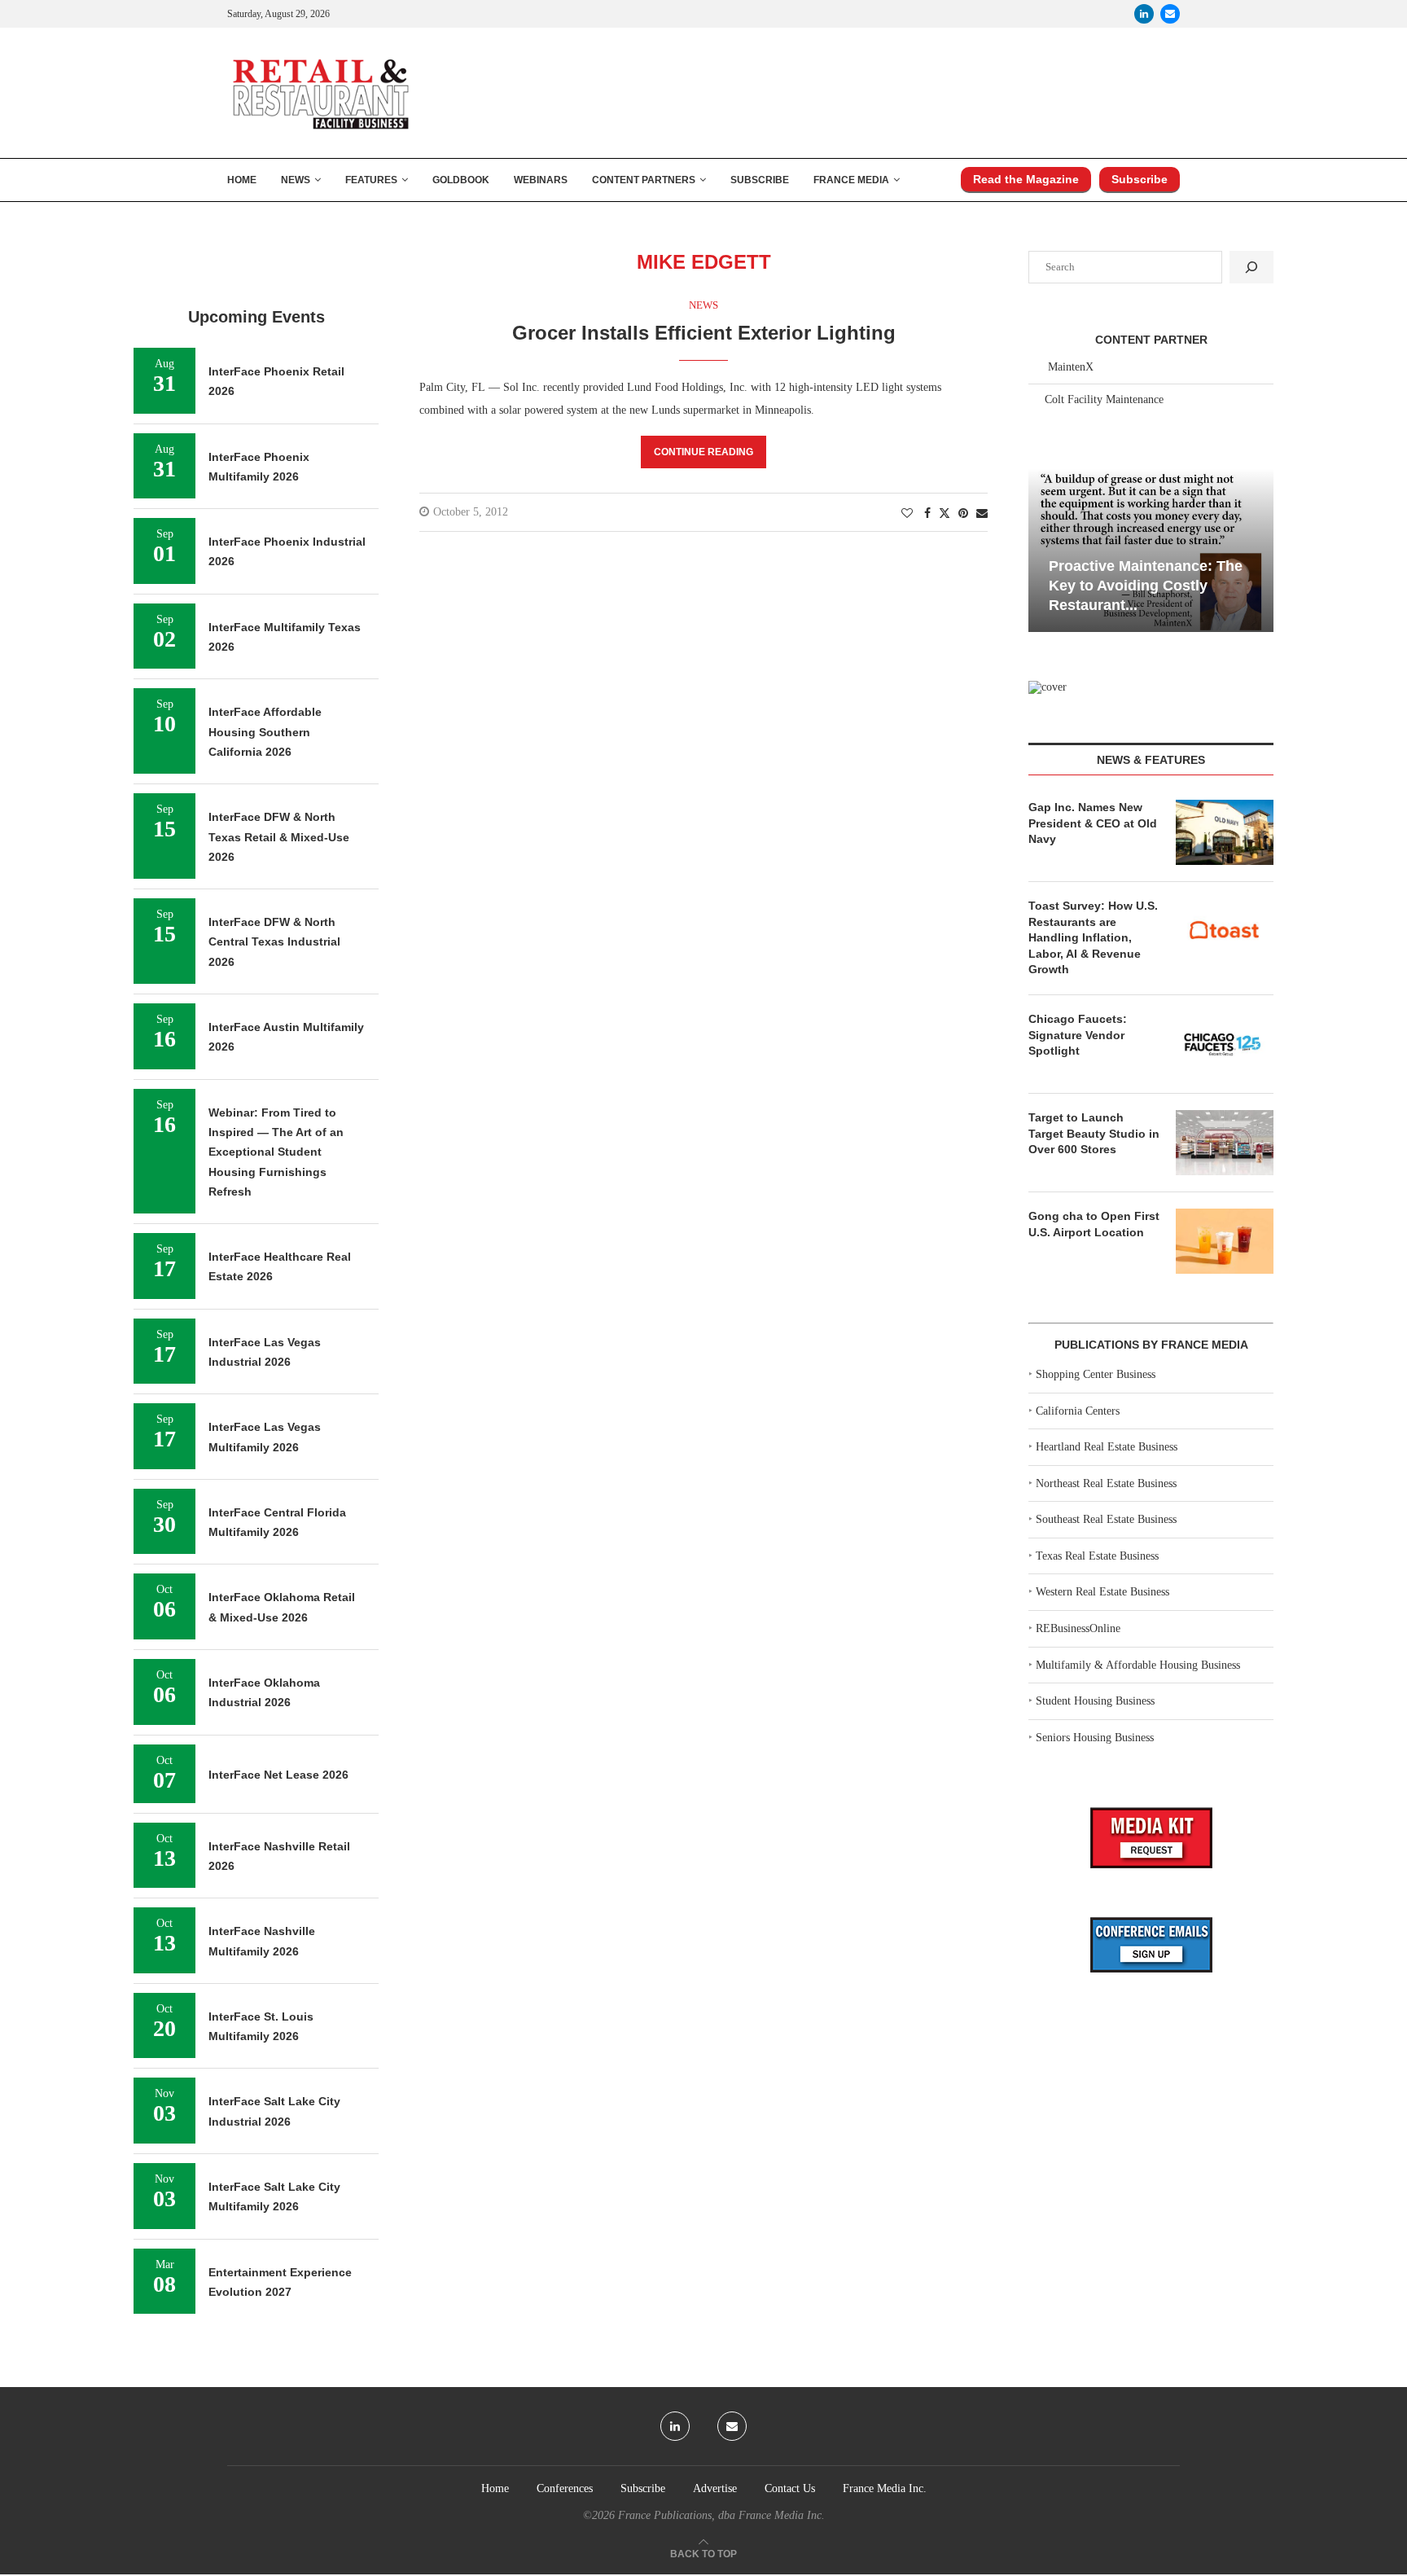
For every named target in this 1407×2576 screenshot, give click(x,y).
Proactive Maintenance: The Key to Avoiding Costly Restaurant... (1146, 586)
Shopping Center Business (1096, 1374)
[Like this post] (907, 514)
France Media (851, 180)
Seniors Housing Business (1095, 1738)
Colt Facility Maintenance (1104, 399)
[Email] (1170, 14)
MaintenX (1071, 367)
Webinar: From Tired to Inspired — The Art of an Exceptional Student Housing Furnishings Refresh (276, 1152)
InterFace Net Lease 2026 (278, 1775)
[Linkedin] (1144, 14)
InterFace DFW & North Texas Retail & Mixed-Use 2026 (279, 837)
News (296, 180)
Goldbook (461, 180)
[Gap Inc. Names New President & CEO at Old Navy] (1225, 832)
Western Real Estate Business (1102, 1592)
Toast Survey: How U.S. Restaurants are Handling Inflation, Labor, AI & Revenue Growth (1093, 937)
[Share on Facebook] (927, 514)
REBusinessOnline (1078, 1628)
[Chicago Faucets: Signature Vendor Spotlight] (1225, 1044)
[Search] (1251, 267)
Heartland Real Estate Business (1107, 1447)
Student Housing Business (1095, 1701)
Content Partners (644, 180)
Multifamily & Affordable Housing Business (1138, 1665)
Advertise (715, 2488)
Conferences (565, 2488)
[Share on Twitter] (945, 513)
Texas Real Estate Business (1097, 1556)
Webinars (541, 180)
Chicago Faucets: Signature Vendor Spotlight (1078, 1035)
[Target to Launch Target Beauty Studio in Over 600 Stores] (1225, 1143)
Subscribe (760, 180)
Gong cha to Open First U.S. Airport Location (1094, 1224)
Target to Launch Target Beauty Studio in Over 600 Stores (1094, 1133)
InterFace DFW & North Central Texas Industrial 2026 (274, 942)
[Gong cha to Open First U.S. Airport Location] (1225, 1241)
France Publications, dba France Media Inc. (721, 2515)
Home (242, 180)
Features (371, 180)
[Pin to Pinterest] (963, 514)
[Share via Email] (982, 514)
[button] (1043, 549)
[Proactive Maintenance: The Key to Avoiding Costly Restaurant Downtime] (1151, 550)
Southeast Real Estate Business (1106, 1519)
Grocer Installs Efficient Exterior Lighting (704, 333)
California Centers (1078, 1411)
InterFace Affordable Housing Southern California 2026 (265, 732)
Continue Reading (703, 452)
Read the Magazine (1026, 179)
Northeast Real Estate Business (1106, 1483)
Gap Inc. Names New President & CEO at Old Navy (1093, 823)
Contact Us (790, 2488)
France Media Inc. (885, 2488)
